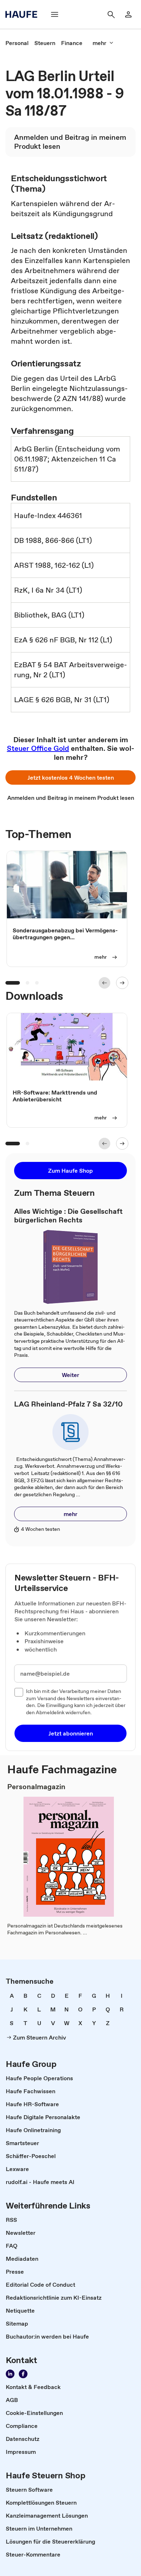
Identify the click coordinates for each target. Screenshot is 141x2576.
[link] (17, 43)
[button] (70, 777)
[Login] (128, 14)
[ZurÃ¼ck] (104, 983)
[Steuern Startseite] (23, 14)
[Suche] (111, 14)
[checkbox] (19, 1692)
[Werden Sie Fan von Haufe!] (23, 2374)
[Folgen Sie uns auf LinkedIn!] (10, 2374)
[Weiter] (122, 983)
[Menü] (55, 14)
